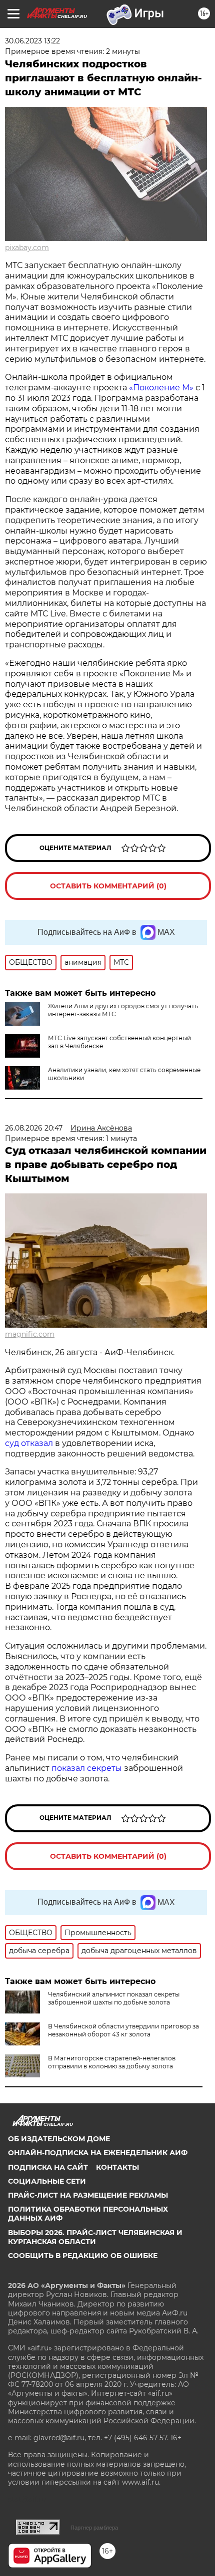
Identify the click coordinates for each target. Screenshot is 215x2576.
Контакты (117, 2167)
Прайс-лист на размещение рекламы (88, 2195)
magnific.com (30, 1334)
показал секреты (88, 1768)
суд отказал (30, 1443)
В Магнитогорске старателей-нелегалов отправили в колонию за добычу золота (112, 2062)
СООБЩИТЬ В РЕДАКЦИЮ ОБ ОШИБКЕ (83, 2256)
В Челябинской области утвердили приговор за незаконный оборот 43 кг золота (123, 2030)
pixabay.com (27, 248)
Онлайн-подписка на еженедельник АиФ (98, 2153)
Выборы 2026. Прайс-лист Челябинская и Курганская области (95, 2237)
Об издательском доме (59, 2139)
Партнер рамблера (94, 2528)
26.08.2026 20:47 (34, 1128)
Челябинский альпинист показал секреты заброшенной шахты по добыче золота (114, 1998)
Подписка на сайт (48, 2167)
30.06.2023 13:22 (32, 41)
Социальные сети (47, 2181)
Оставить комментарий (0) (108, 886)
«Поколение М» (161, 388)
